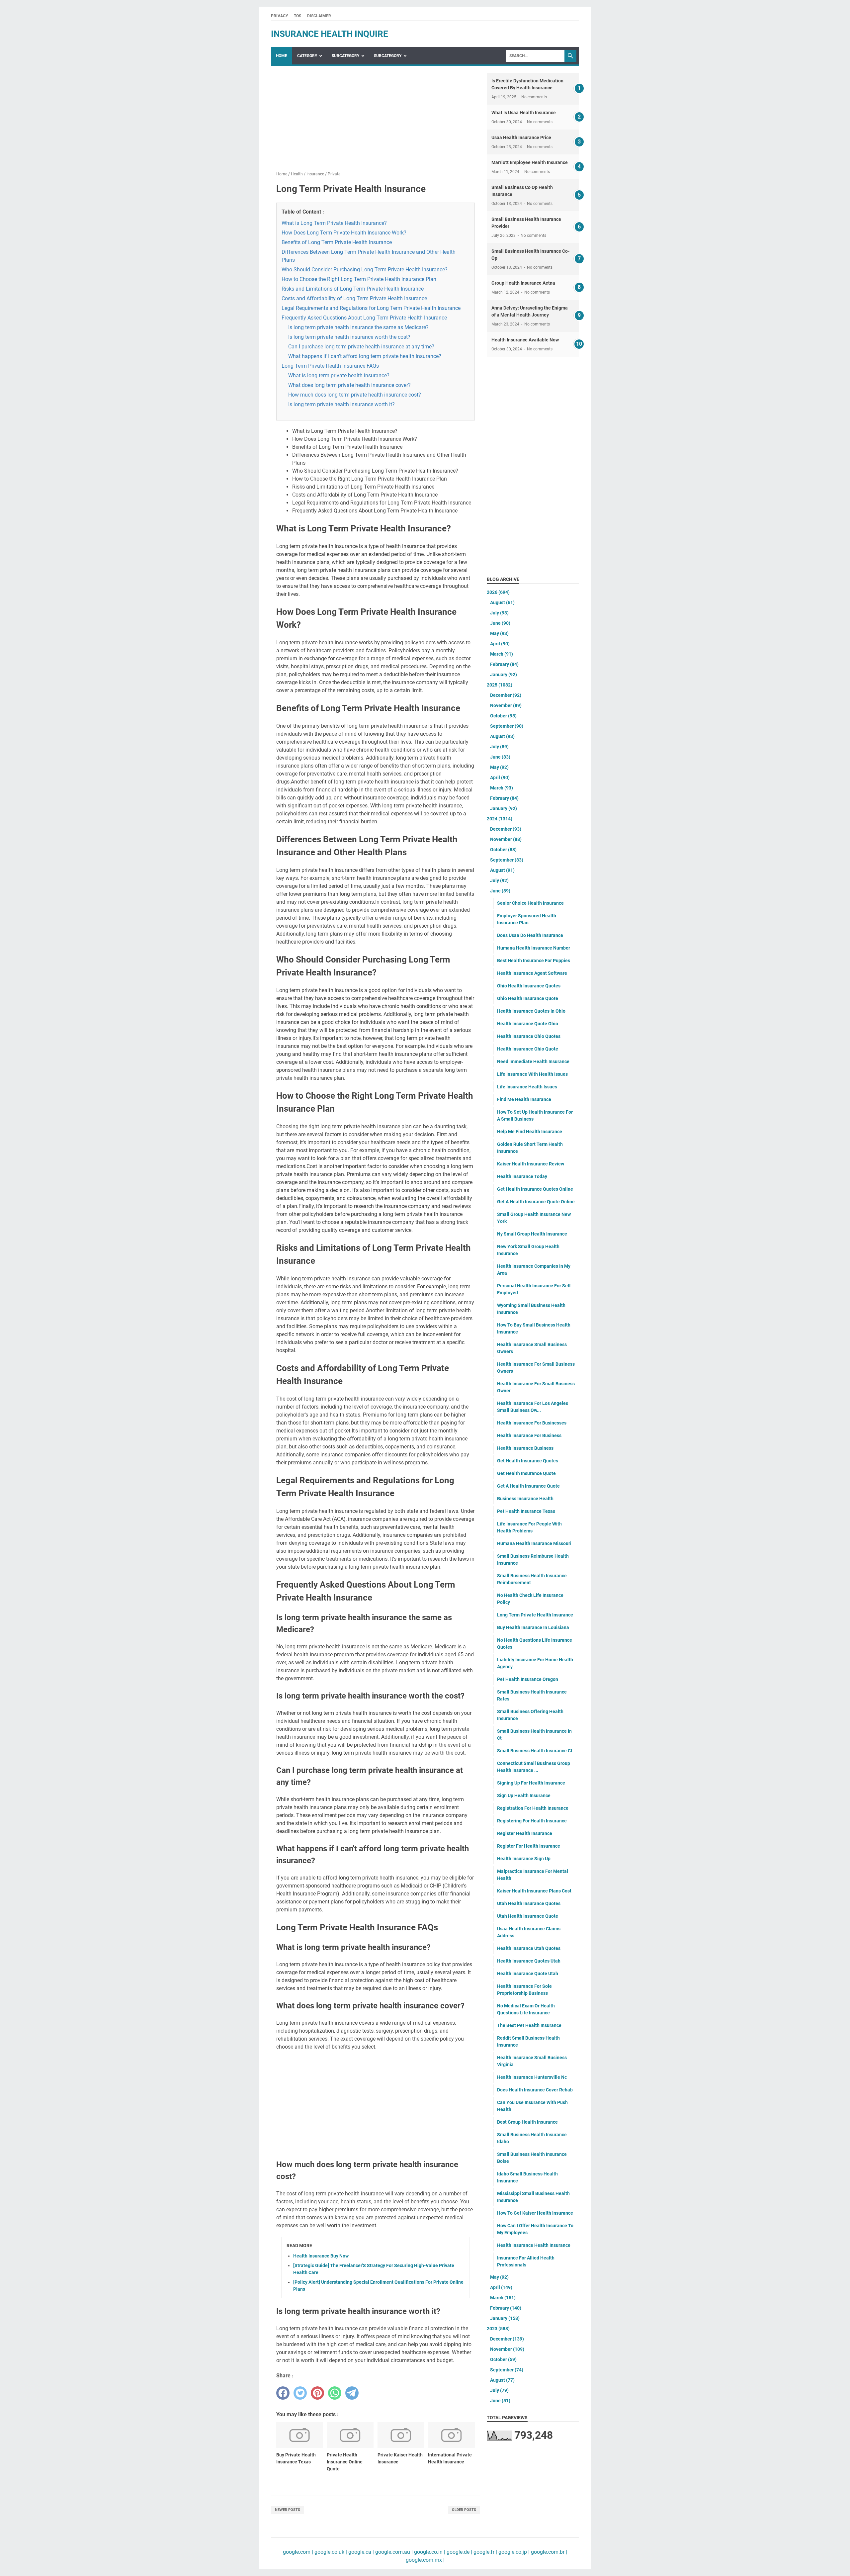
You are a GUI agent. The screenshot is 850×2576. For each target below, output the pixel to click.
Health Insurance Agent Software (532, 973)
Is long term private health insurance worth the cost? (349, 337)
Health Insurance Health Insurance (534, 2245)
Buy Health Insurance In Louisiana (533, 1627)
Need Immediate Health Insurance (533, 1061)
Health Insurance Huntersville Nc (532, 2077)
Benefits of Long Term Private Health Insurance (337, 242)
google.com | (298, 2552)
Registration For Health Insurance (533, 1808)
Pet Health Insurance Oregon (528, 1679)
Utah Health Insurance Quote (528, 1916)
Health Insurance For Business (529, 1435)
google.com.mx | (425, 2560)
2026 (498, 592)
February (504, 664)
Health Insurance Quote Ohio (528, 1024)
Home (282, 56)
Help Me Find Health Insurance (530, 1132)
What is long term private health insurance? (339, 375)
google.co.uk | (330, 2552)
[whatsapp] (335, 2393)
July (499, 613)
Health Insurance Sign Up (524, 1859)
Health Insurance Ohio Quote (528, 1049)
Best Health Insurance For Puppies (534, 961)
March (502, 654)
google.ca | (360, 2552)
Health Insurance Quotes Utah (529, 1961)
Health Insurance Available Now (525, 340)
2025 (500, 685)
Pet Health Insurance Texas (526, 1511)
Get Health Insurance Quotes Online (535, 1189)
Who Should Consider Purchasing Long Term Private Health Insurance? (365, 270)
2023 (498, 2329)
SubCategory (345, 56)
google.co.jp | (513, 2552)
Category (307, 56)
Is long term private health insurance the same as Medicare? (358, 327)
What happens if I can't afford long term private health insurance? (365, 356)
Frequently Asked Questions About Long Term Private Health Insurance (364, 318)
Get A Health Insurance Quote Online (536, 1202)
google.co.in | (429, 2552)
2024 (500, 819)
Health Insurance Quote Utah (528, 1974)
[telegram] (352, 2393)
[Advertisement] (376, 119)
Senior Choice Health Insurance (530, 903)
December (506, 695)
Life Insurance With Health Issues (532, 1074)
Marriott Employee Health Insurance (530, 162)
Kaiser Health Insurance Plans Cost (534, 1891)
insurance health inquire (330, 34)
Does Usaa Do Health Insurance (530, 935)
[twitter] (300, 2393)
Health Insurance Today (522, 1176)
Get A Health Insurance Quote (528, 1486)
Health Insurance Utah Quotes (529, 1948)
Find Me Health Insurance (524, 1099)
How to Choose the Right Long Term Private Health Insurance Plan (359, 279)
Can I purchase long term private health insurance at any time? (361, 347)
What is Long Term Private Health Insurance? (334, 223)
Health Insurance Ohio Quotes (529, 1036)
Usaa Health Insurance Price (521, 138)
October (503, 716)
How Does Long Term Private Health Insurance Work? (344, 233)
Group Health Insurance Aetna (523, 283)
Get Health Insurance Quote (526, 1473)
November (506, 705)
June (500, 623)
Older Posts (464, 2510)
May (499, 633)
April (500, 644)
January (504, 675)
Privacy (279, 16)
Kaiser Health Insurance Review (531, 1164)
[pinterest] (317, 2393)
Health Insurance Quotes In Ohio (531, 1011)
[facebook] (283, 2393)
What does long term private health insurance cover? (349, 385)
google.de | (459, 2552)
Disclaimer (319, 16)
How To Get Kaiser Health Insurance (535, 2213)
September (507, 726)
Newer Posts (288, 2510)
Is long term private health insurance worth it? (341, 404)
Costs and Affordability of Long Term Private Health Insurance (354, 298)
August (502, 602)
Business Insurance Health (525, 1499)
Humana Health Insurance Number (534, 948)
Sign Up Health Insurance (524, 1795)
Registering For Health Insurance (532, 1821)
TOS (297, 16)
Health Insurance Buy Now (321, 2256)
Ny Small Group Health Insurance (532, 1234)
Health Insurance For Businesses (532, 1423)
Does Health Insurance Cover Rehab (535, 2090)
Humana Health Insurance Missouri (534, 1543)
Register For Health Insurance (529, 1846)
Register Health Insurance (525, 1833)
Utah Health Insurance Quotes (529, 1903)
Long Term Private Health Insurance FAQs (330, 366)
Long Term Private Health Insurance (535, 1615)
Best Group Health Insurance (527, 2122)
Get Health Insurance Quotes (528, 1461)
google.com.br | (548, 2552)
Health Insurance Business (525, 1448)
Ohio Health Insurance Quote (528, 998)
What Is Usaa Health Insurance (524, 113)
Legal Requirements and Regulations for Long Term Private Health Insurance (371, 308)
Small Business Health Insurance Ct (535, 1751)
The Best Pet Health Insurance (529, 2025)
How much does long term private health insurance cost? (355, 395)
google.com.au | (393, 2552)
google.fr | (485, 2552)
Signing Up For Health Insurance (531, 1783)
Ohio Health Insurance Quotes (529, 986)
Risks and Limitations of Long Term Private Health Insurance (353, 289)
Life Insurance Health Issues (527, 1087)
